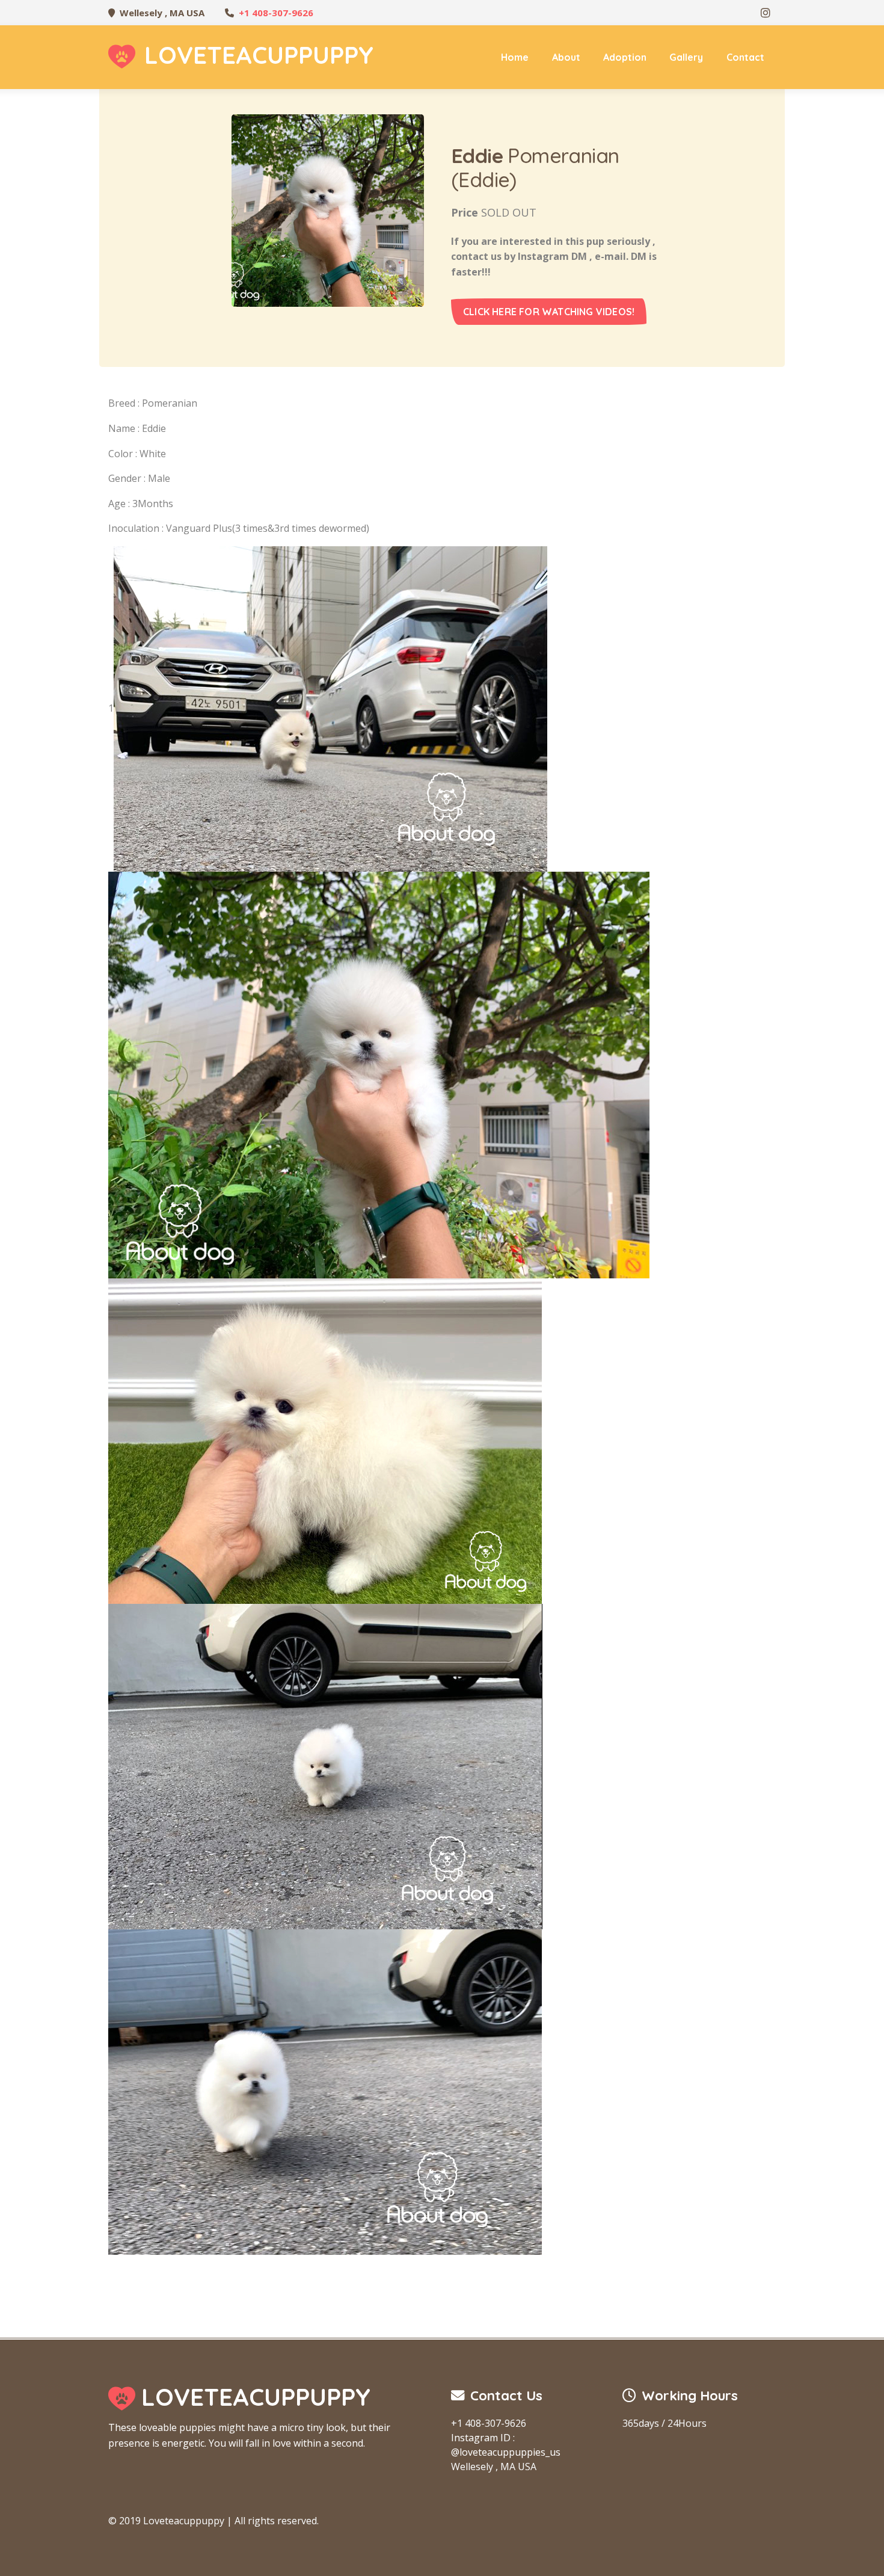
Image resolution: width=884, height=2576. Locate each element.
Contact (745, 57)
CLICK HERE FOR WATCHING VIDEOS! (549, 312)
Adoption (625, 57)
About (566, 57)
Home (515, 57)
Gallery (686, 57)
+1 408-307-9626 (276, 13)
